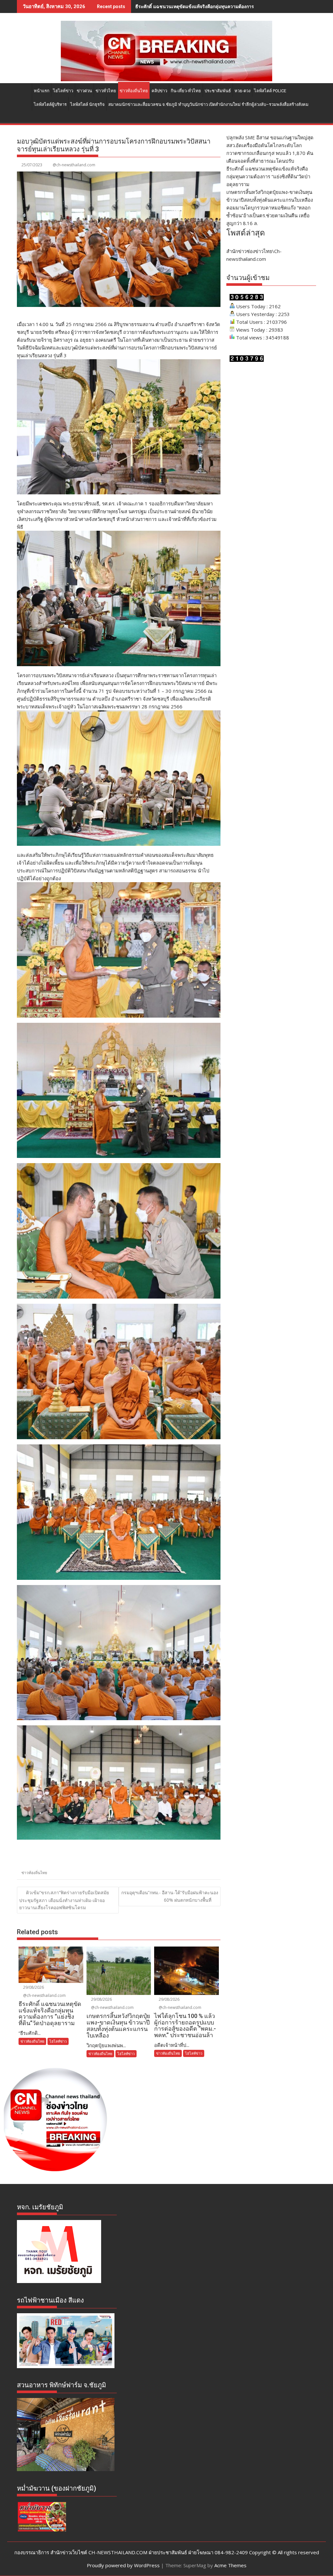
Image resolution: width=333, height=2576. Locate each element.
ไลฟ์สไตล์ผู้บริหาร (50, 104)
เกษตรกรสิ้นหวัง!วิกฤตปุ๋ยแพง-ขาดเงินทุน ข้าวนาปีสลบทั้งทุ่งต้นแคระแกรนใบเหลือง (218, 6)
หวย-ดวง (242, 91)
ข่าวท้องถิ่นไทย (134, 91)
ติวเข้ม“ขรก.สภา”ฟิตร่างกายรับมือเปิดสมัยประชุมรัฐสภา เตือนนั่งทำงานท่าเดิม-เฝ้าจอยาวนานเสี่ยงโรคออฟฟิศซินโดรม (64, 1900)
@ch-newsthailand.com (74, 165)
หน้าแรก (42, 91)
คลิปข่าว (159, 91)
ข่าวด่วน (84, 91)
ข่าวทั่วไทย (106, 91)
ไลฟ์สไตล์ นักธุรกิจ (87, 104)
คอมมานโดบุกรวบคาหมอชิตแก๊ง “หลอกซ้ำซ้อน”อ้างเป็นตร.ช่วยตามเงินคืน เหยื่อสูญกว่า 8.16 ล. (268, 215)
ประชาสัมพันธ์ (218, 91)
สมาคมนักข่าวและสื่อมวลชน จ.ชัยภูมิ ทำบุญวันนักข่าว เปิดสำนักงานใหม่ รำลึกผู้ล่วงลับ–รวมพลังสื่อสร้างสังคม (208, 104)
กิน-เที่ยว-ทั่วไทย (186, 91)
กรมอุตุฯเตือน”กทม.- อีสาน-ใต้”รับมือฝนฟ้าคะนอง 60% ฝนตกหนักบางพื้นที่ (170, 1896)
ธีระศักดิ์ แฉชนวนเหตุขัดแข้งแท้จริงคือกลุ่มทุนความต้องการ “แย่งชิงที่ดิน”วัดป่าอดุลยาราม (268, 176)
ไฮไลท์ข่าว (63, 91)
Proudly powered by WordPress (123, 2565)
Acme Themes (230, 2565)
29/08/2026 (33, 1987)
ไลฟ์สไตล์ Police (270, 91)
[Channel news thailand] (166, 79)
